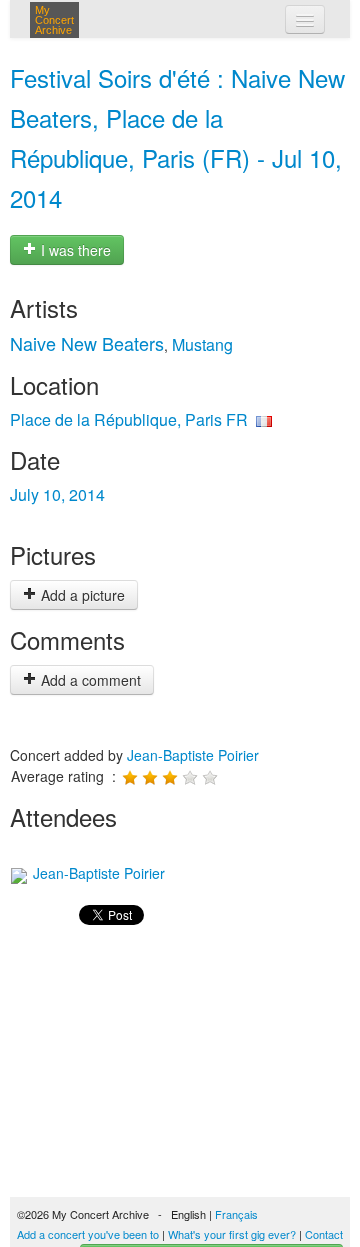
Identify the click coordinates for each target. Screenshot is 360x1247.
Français (236, 1214)
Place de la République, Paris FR (129, 419)
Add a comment (89, 680)
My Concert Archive (54, 20)
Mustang (202, 344)
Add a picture (81, 595)
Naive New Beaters (87, 343)
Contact (324, 1234)
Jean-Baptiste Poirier (193, 755)
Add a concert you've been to (88, 1234)
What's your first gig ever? (232, 1234)
